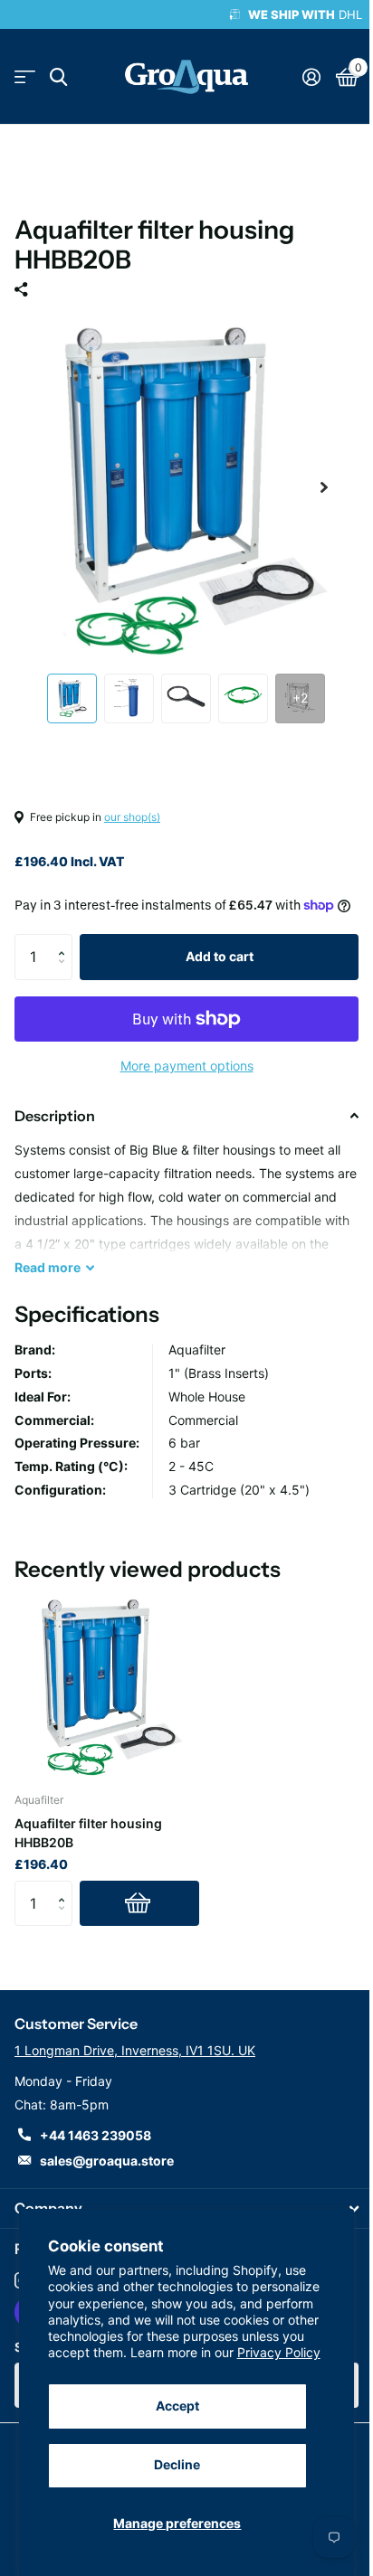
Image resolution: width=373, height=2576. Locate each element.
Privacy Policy (279, 2352)
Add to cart (220, 956)
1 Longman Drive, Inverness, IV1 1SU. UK (135, 2050)
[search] (58, 77)
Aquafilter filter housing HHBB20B (88, 1833)
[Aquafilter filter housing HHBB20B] (107, 1685)
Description (55, 1116)
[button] (66, 941)
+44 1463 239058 (96, 2135)
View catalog (25, 77)
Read (48, 1267)
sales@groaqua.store (107, 2161)
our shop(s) (132, 817)
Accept (177, 2406)
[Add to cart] (139, 1903)
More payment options (187, 1066)
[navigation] (72, 698)
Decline (177, 2464)
